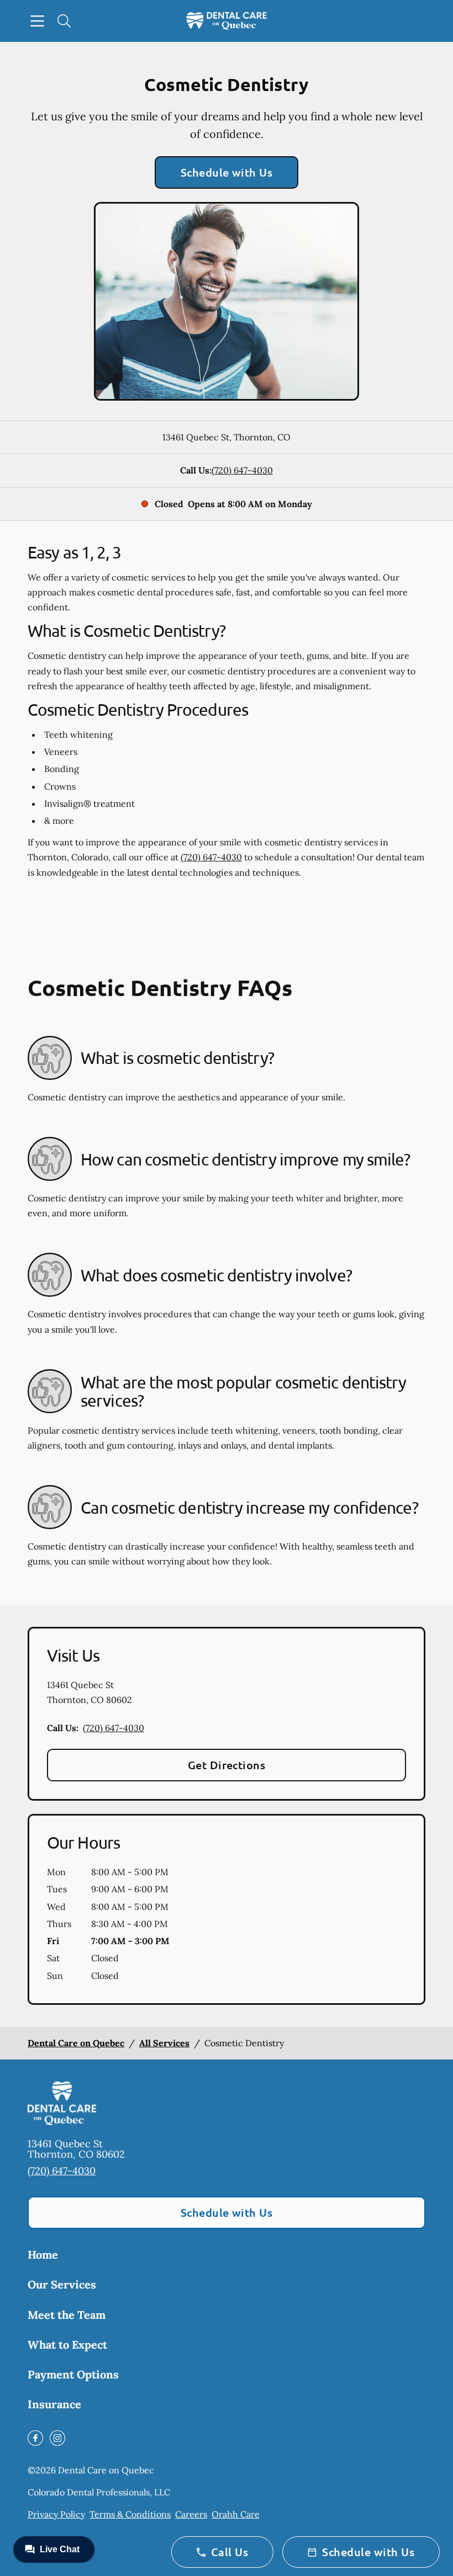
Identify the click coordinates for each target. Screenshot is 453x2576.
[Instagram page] (57, 2438)
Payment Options (73, 2374)
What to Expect (67, 2345)
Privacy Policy (56, 2514)
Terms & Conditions (130, 2514)
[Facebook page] (35, 2438)
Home (43, 2255)
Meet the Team (67, 2315)
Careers (191, 2514)
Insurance (54, 2404)
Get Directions (227, 1765)
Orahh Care (236, 2514)
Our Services (62, 2284)
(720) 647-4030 (242, 470)
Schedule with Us (227, 172)
